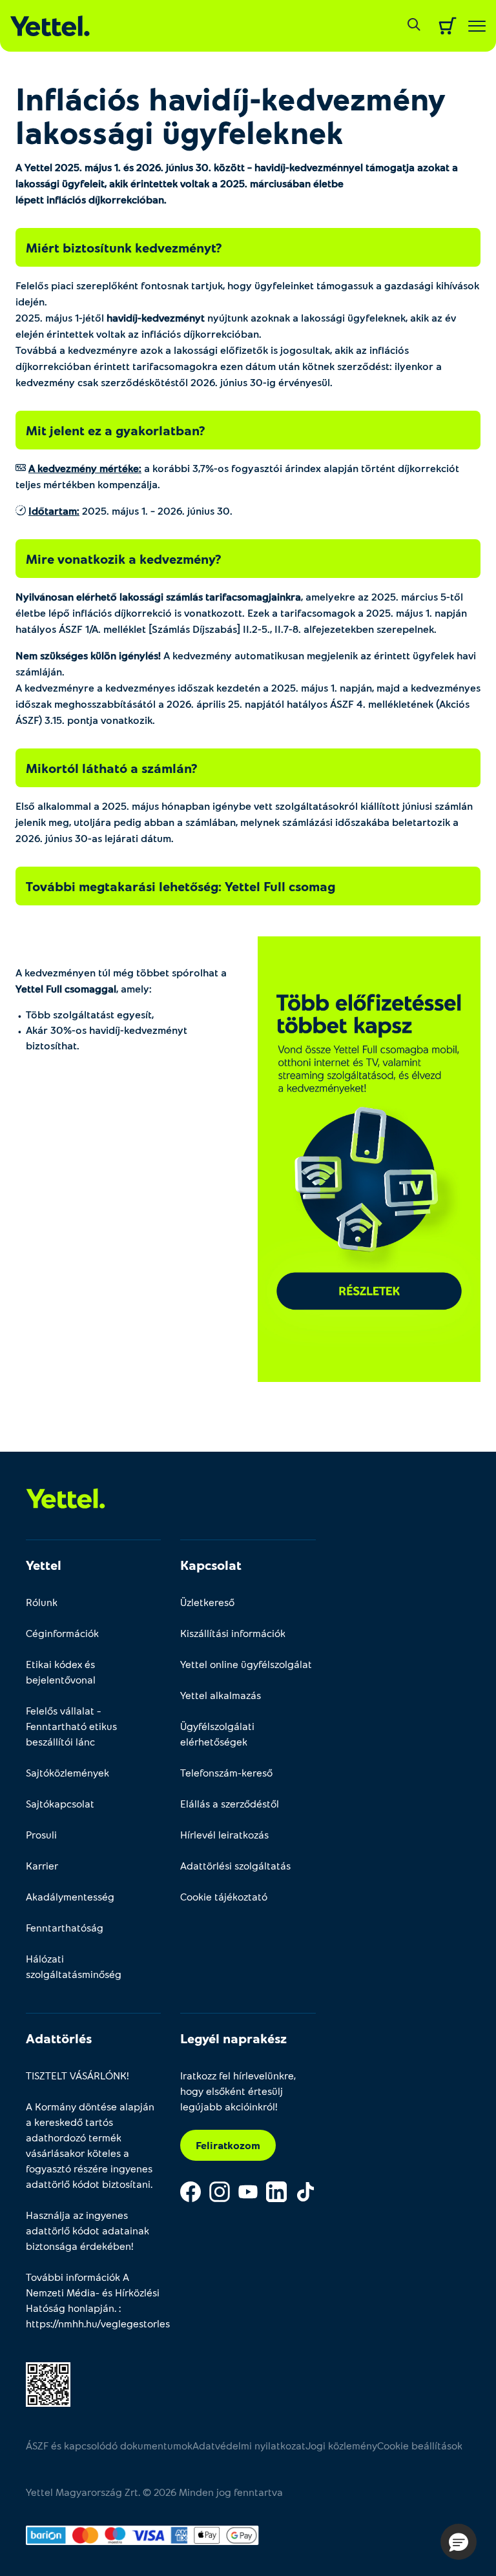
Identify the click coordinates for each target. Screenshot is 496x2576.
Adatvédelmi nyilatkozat (249, 2445)
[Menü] (477, 26)
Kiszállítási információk (233, 1633)
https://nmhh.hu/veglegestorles (98, 2323)
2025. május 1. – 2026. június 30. (130, 510)
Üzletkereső (207, 1602)
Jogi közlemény (341, 2445)
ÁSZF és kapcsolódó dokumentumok (109, 2445)
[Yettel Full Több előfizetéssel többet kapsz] (369, 1159)
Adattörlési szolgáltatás (235, 1865)
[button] (459, 2542)
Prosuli (41, 1834)
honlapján (91, 2308)
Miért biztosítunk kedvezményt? (124, 247)
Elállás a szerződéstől (230, 1803)
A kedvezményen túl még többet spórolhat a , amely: (121, 980)
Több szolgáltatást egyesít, (90, 1014)
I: (54, 510)
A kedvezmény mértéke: (85, 468)
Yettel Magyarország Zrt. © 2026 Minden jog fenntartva (154, 2492)
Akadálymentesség (70, 1896)
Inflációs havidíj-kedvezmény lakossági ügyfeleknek (231, 115)
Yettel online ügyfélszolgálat (246, 1664)
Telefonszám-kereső (226, 1772)
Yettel (44, 1565)
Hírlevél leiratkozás (224, 1834)
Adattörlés (59, 2038)
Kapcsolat (211, 1565)
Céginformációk (62, 1633)
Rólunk (42, 1602)
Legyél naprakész (233, 2038)
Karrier (42, 1865)
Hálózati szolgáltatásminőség (74, 1966)
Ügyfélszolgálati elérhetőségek (217, 1734)
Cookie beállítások (420, 2445)
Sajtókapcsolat (60, 1803)
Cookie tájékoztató (224, 1896)
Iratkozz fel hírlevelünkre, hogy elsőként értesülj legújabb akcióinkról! (238, 2091)
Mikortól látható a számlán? (111, 768)
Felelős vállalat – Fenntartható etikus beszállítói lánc (71, 1726)
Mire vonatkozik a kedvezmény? (123, 559)
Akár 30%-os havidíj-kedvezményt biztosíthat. (107, 1037)
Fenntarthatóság (65, 1927)
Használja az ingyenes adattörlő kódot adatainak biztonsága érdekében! (88, 2230)
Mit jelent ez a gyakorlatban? (115, 430)
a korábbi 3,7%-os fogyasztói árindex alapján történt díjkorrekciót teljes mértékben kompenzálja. (237, 476)
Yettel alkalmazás (221, 1695)
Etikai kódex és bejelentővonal (61, 1672)
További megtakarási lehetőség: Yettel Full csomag (181, 886)
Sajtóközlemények (67, 1772)
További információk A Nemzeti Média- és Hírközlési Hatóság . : (93, 2300)
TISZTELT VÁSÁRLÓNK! (77, 2075)
